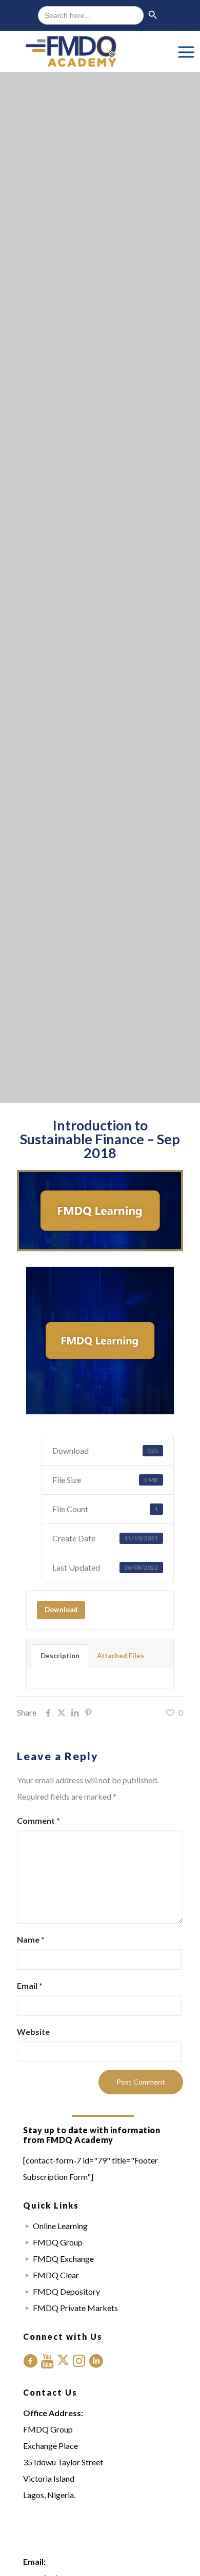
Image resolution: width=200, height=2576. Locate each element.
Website (33, 2032)
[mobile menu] (186, 51)
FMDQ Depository (66, 2291)
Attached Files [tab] (121, 1656)
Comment (38, 1820)
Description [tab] (60, 1656)
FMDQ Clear (56, 2275)
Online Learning (60, 2226)
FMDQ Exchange (63, 2259)
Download (61, 1610)
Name (31, 1939)
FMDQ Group (58, 2242)
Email (30, 1985)
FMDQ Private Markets (75, 2308)
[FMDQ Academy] (100, 51)
